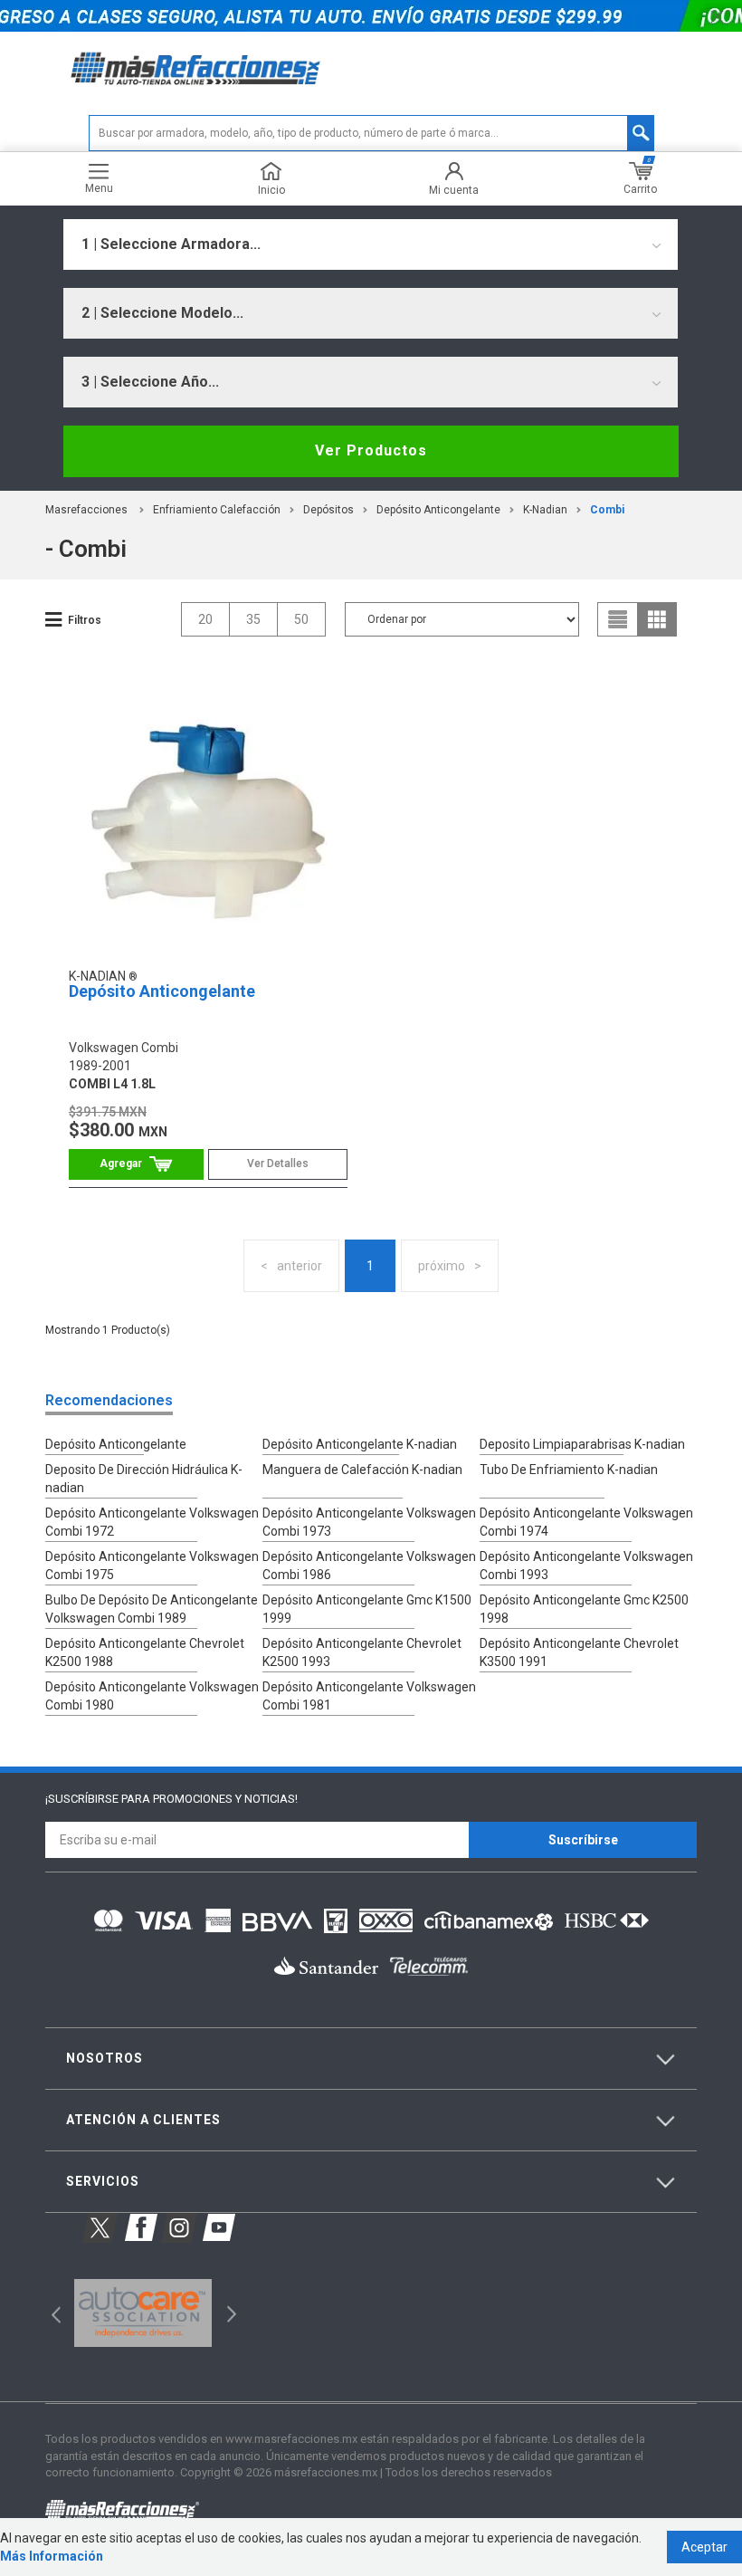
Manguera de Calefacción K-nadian (362, 1470)
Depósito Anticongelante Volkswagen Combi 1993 (586, 1566)
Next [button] (229, 2313)
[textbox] (371, 133)
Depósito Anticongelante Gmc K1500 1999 (367, 1609)
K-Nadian (545, 510)
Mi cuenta (454, 190)
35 (253, 619)
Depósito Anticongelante (438, 510)
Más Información (52, 2556)
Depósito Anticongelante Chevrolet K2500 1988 (145, 1652)
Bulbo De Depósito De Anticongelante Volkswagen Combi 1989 (152, 1609)
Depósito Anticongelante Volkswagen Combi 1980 (152, 1696)
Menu (99, 188)
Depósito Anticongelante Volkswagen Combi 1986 (369, 1566)
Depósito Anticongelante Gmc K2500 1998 (584, 1609)
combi (607, 510)
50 (301, 619)
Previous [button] (50, 2313)
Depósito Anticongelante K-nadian (360, 1444)
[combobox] (371, 244)
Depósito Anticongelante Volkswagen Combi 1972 (152, 1522)
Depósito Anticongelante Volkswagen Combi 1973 (369, 1522)
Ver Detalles (278, 1164)
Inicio (271, 190)
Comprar (136, 1164)
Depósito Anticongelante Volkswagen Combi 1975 (152, 1566)
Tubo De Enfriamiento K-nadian (569, 1470)
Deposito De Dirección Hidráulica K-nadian (144, 1479)
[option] (143, 2313)
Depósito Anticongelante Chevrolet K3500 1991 (579, 1652)
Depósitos (328, 510)
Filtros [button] (85, 620)
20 (205, 619)
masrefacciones (86, 510)
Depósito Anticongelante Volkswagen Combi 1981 (369, 1696)
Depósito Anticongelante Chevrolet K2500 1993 (362, 1652)
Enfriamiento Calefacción (217, 510)
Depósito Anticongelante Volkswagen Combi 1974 (586, 1522)
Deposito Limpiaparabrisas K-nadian (582, 1444)
